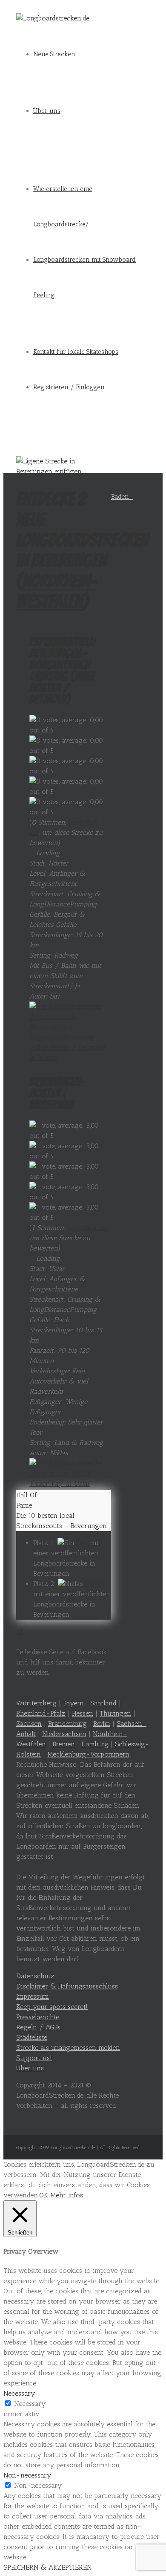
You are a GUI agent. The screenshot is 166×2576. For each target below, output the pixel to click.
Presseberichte (38, 2017)
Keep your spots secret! (52, 2007)
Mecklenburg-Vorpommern (88, 1754)
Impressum (33, 1996)
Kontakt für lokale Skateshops (76, 352)
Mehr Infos (67, 2195)
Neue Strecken (54, 54)
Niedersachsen (64, 1734)
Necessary (30, 2404)
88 (20, 1631)
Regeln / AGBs (38, 2027)
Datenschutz (35, 1976)
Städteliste (32, 2037)
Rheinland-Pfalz (41, 1713)
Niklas (94, 1584)
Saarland (103, 1703)
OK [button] (44, 2195)
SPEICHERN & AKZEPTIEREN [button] (48, 2567)
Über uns (47, 111)
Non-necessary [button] (27, 2475)
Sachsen (29, 1724)
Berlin (102, 1724)
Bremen (64, 1744)
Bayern (73, 1703)
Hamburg (95, 1744)
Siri (82, 1543)
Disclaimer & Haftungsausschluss (67, 1986)
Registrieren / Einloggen (69, 387)
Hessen (83, 1713)
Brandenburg (67, 1724)
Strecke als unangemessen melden (68, 2048)
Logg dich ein (87, 1228)
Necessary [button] (19, 2393)
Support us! (34, 2058)
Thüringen (115, 1713)
